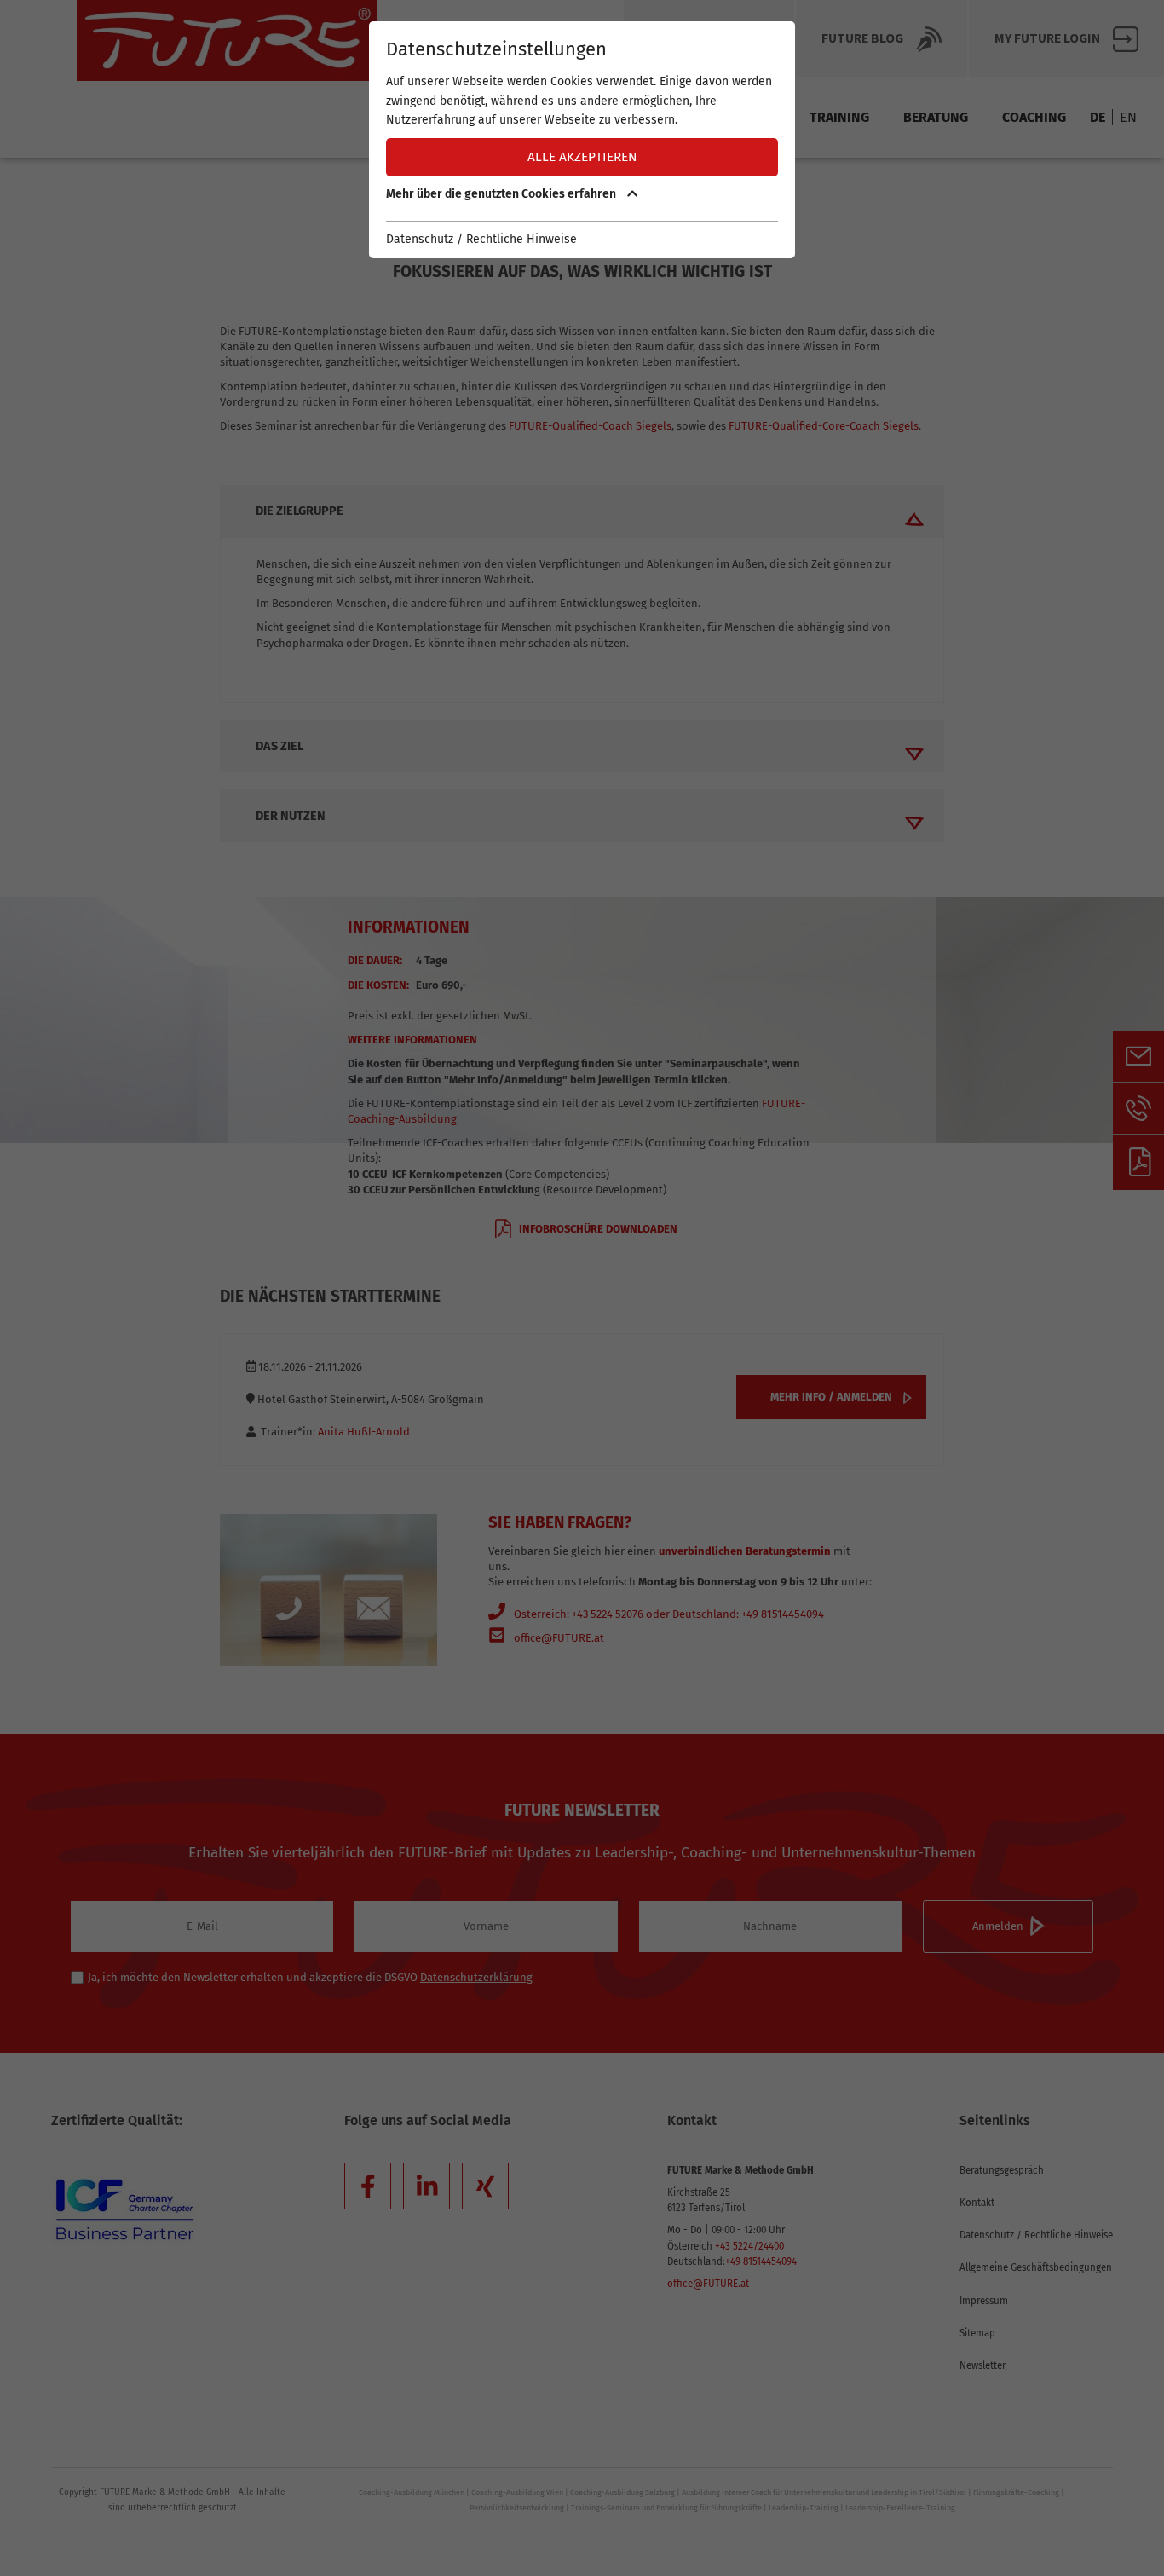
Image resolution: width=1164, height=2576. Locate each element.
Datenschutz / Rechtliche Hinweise (481, 239)
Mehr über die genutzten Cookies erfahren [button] (502, 194)
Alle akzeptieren (582, 157)
